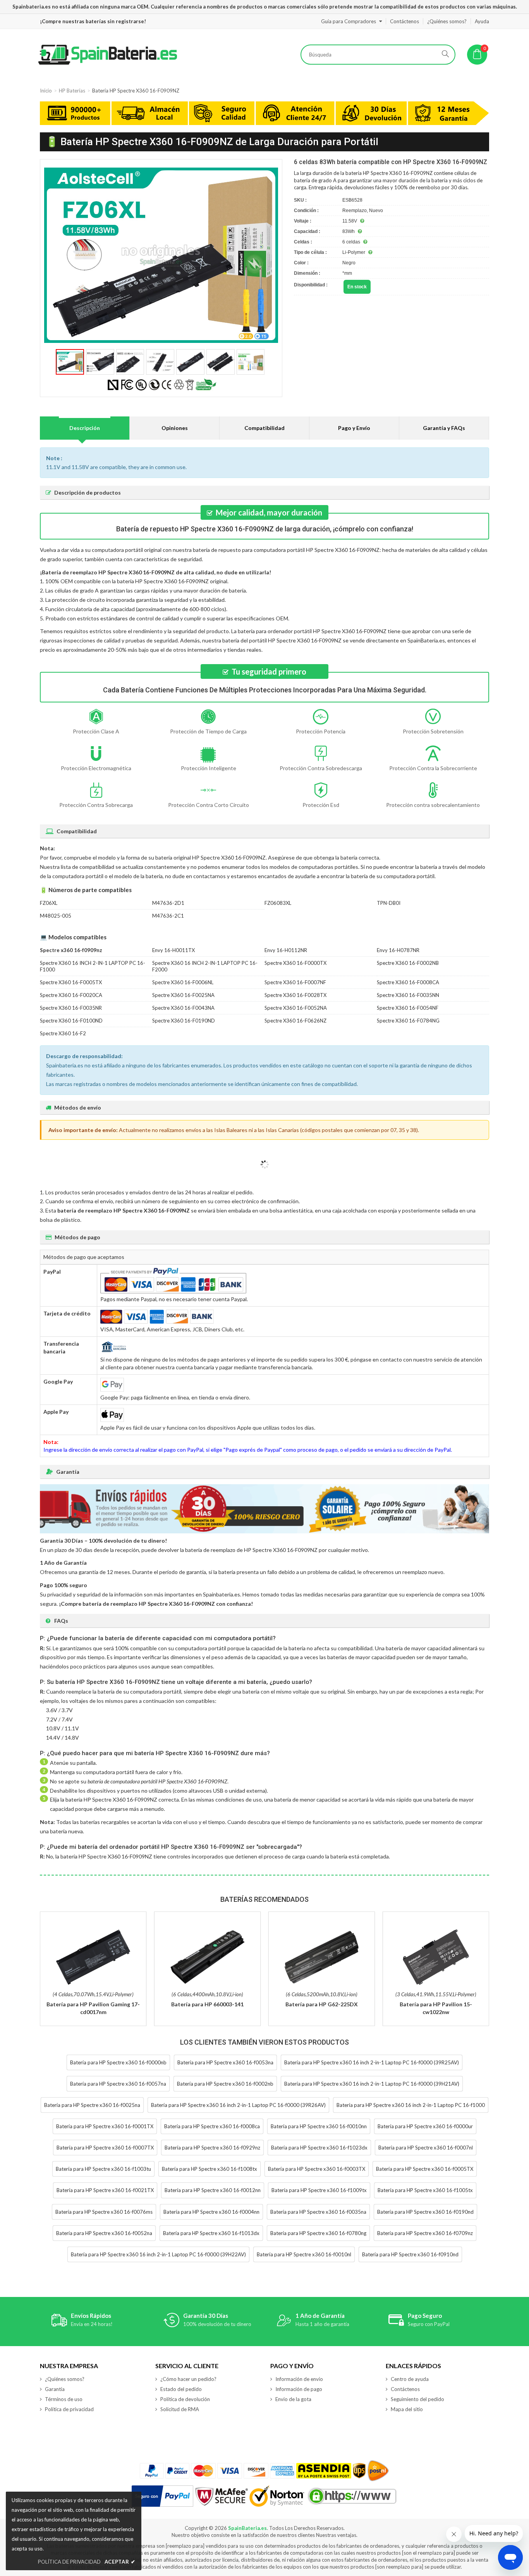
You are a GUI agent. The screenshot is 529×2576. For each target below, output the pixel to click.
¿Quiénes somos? (447, 21)
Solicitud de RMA (180, 2409)
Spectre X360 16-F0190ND (184, 1021)
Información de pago (299, 2389)
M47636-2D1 (168, 903)
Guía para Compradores (349, 21)
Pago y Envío (354, 428)
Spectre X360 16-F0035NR (71, 1008)
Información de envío (299, 2379)
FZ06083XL (278, 903)
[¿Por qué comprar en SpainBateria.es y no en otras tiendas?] (264, 114)
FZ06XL (49, 903)
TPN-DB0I (389, 903)
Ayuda (482, 21)
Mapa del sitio (407, 2409)
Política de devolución (185, 2399)
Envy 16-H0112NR (286, 950)
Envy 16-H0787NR (398, 950)
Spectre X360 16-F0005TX (71, 982)
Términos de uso (64, 2399)
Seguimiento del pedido (417, 2399)
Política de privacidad (69, 2409)
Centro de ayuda (410, 2379)
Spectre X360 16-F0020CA (71, 995)
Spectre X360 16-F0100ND (71, 1021)
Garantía (55, 2389)
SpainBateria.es (247, 2528)
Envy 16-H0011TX (173, 950)
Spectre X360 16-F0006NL (183, 982)
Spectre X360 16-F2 (63, 1033)
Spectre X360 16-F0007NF (295, 982)
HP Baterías (72, 91)
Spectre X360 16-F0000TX (295, 963)
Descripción (85, 428)
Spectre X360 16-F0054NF (408, 1008)
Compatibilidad (264, 428)
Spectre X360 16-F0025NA (183, 995)
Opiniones (175, 428)
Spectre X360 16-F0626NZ (295, 1021)
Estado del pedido (181, 2389)
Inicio (46, 91)
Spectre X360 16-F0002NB (408, 963)
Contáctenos (404, 21)
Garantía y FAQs (444, 428)
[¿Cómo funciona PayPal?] (163, 2496)
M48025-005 (56, 916)
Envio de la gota (293, 2399)
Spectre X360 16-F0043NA (183, 1008)
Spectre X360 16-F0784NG (408, 1021)
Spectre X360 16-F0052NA (296, 1008)
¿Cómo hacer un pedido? (188, 2379)
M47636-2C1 (168, 916)
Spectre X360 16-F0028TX (295, 995)
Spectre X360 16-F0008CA (408, 982)
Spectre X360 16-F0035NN (408, 995)
